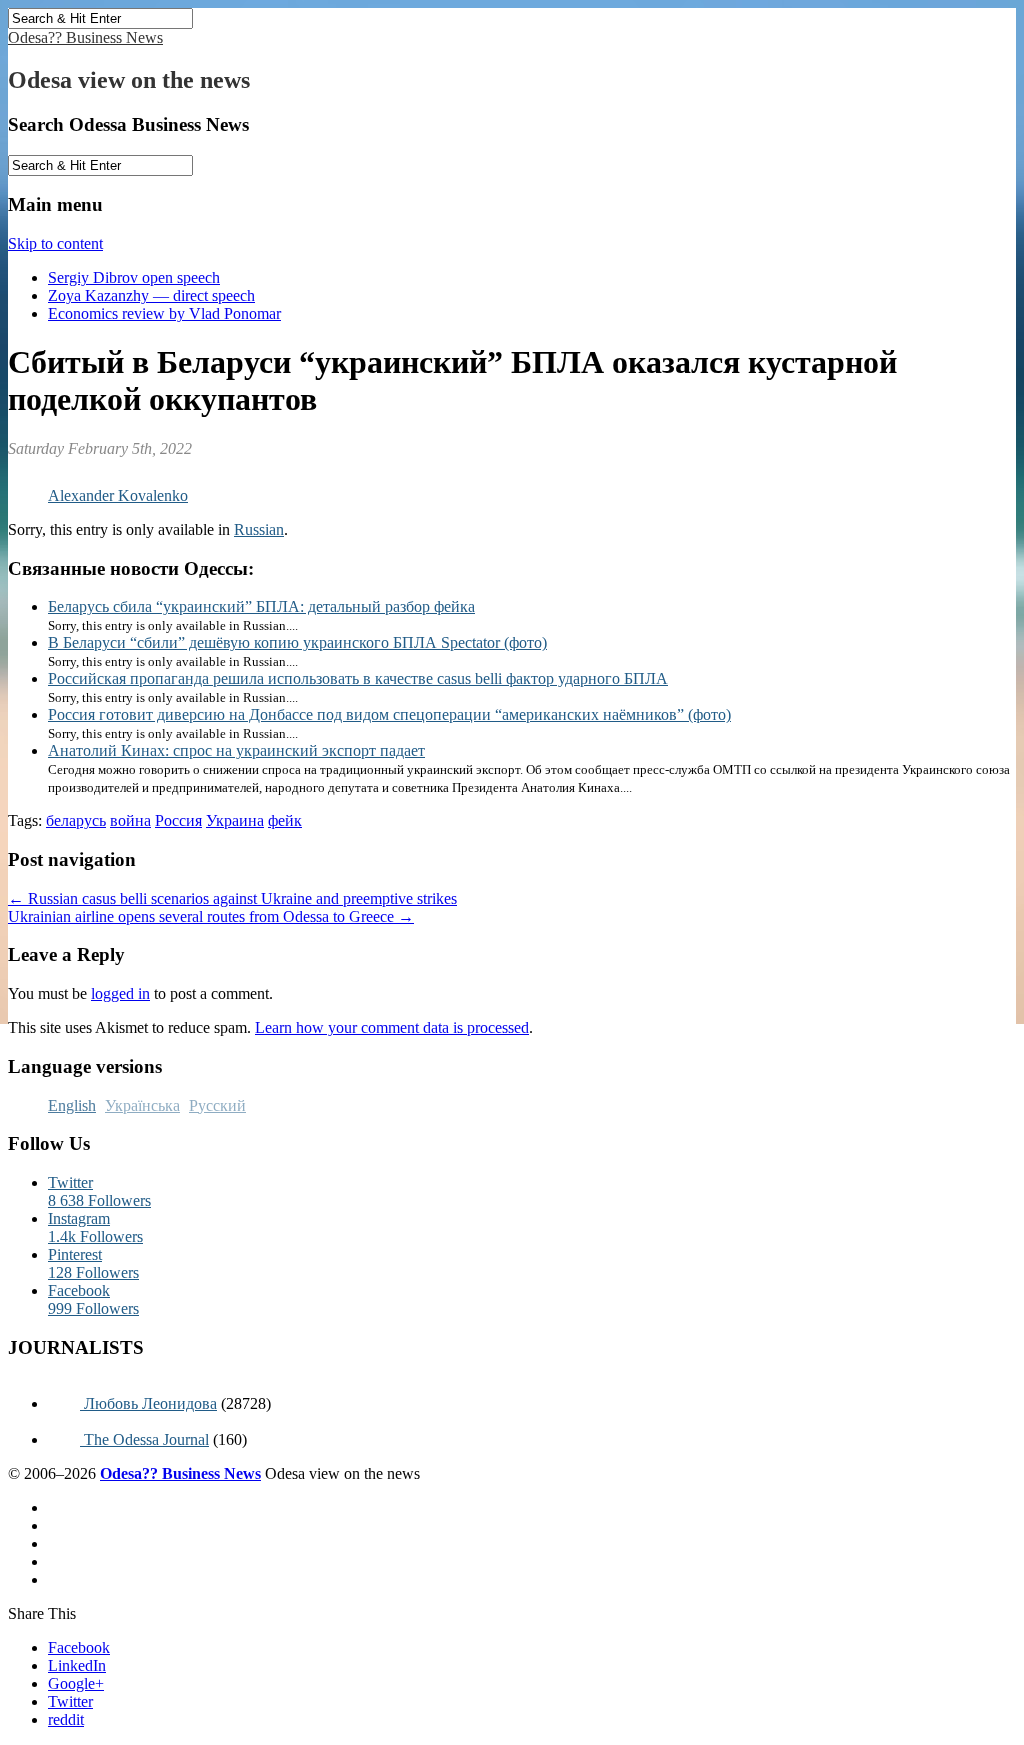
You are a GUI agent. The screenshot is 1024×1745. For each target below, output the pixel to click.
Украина (235, 820)
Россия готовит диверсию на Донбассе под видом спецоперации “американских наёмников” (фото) (389, 714)
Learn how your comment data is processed (392, 1027)
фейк (285, 820)
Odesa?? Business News (85, 37)
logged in (120, 993)
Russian (259, 529)
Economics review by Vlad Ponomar (164, 313)
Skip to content (55, 243)
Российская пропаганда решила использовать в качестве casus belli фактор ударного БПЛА (358, 678)
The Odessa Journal (144, 1439)
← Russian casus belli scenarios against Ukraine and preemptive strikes (232, 898)
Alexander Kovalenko (118, 495)
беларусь (76, 820)
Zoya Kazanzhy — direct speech (151, 295)
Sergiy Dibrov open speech (134, 277)
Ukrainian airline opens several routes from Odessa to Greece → (211, 916)
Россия (178, 820)
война (130, 820)
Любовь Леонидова (148, 1403)
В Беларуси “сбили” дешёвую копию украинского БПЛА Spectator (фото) (297, 642)
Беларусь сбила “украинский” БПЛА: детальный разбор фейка (261, 606)
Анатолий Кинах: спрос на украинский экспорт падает (236, 750)
